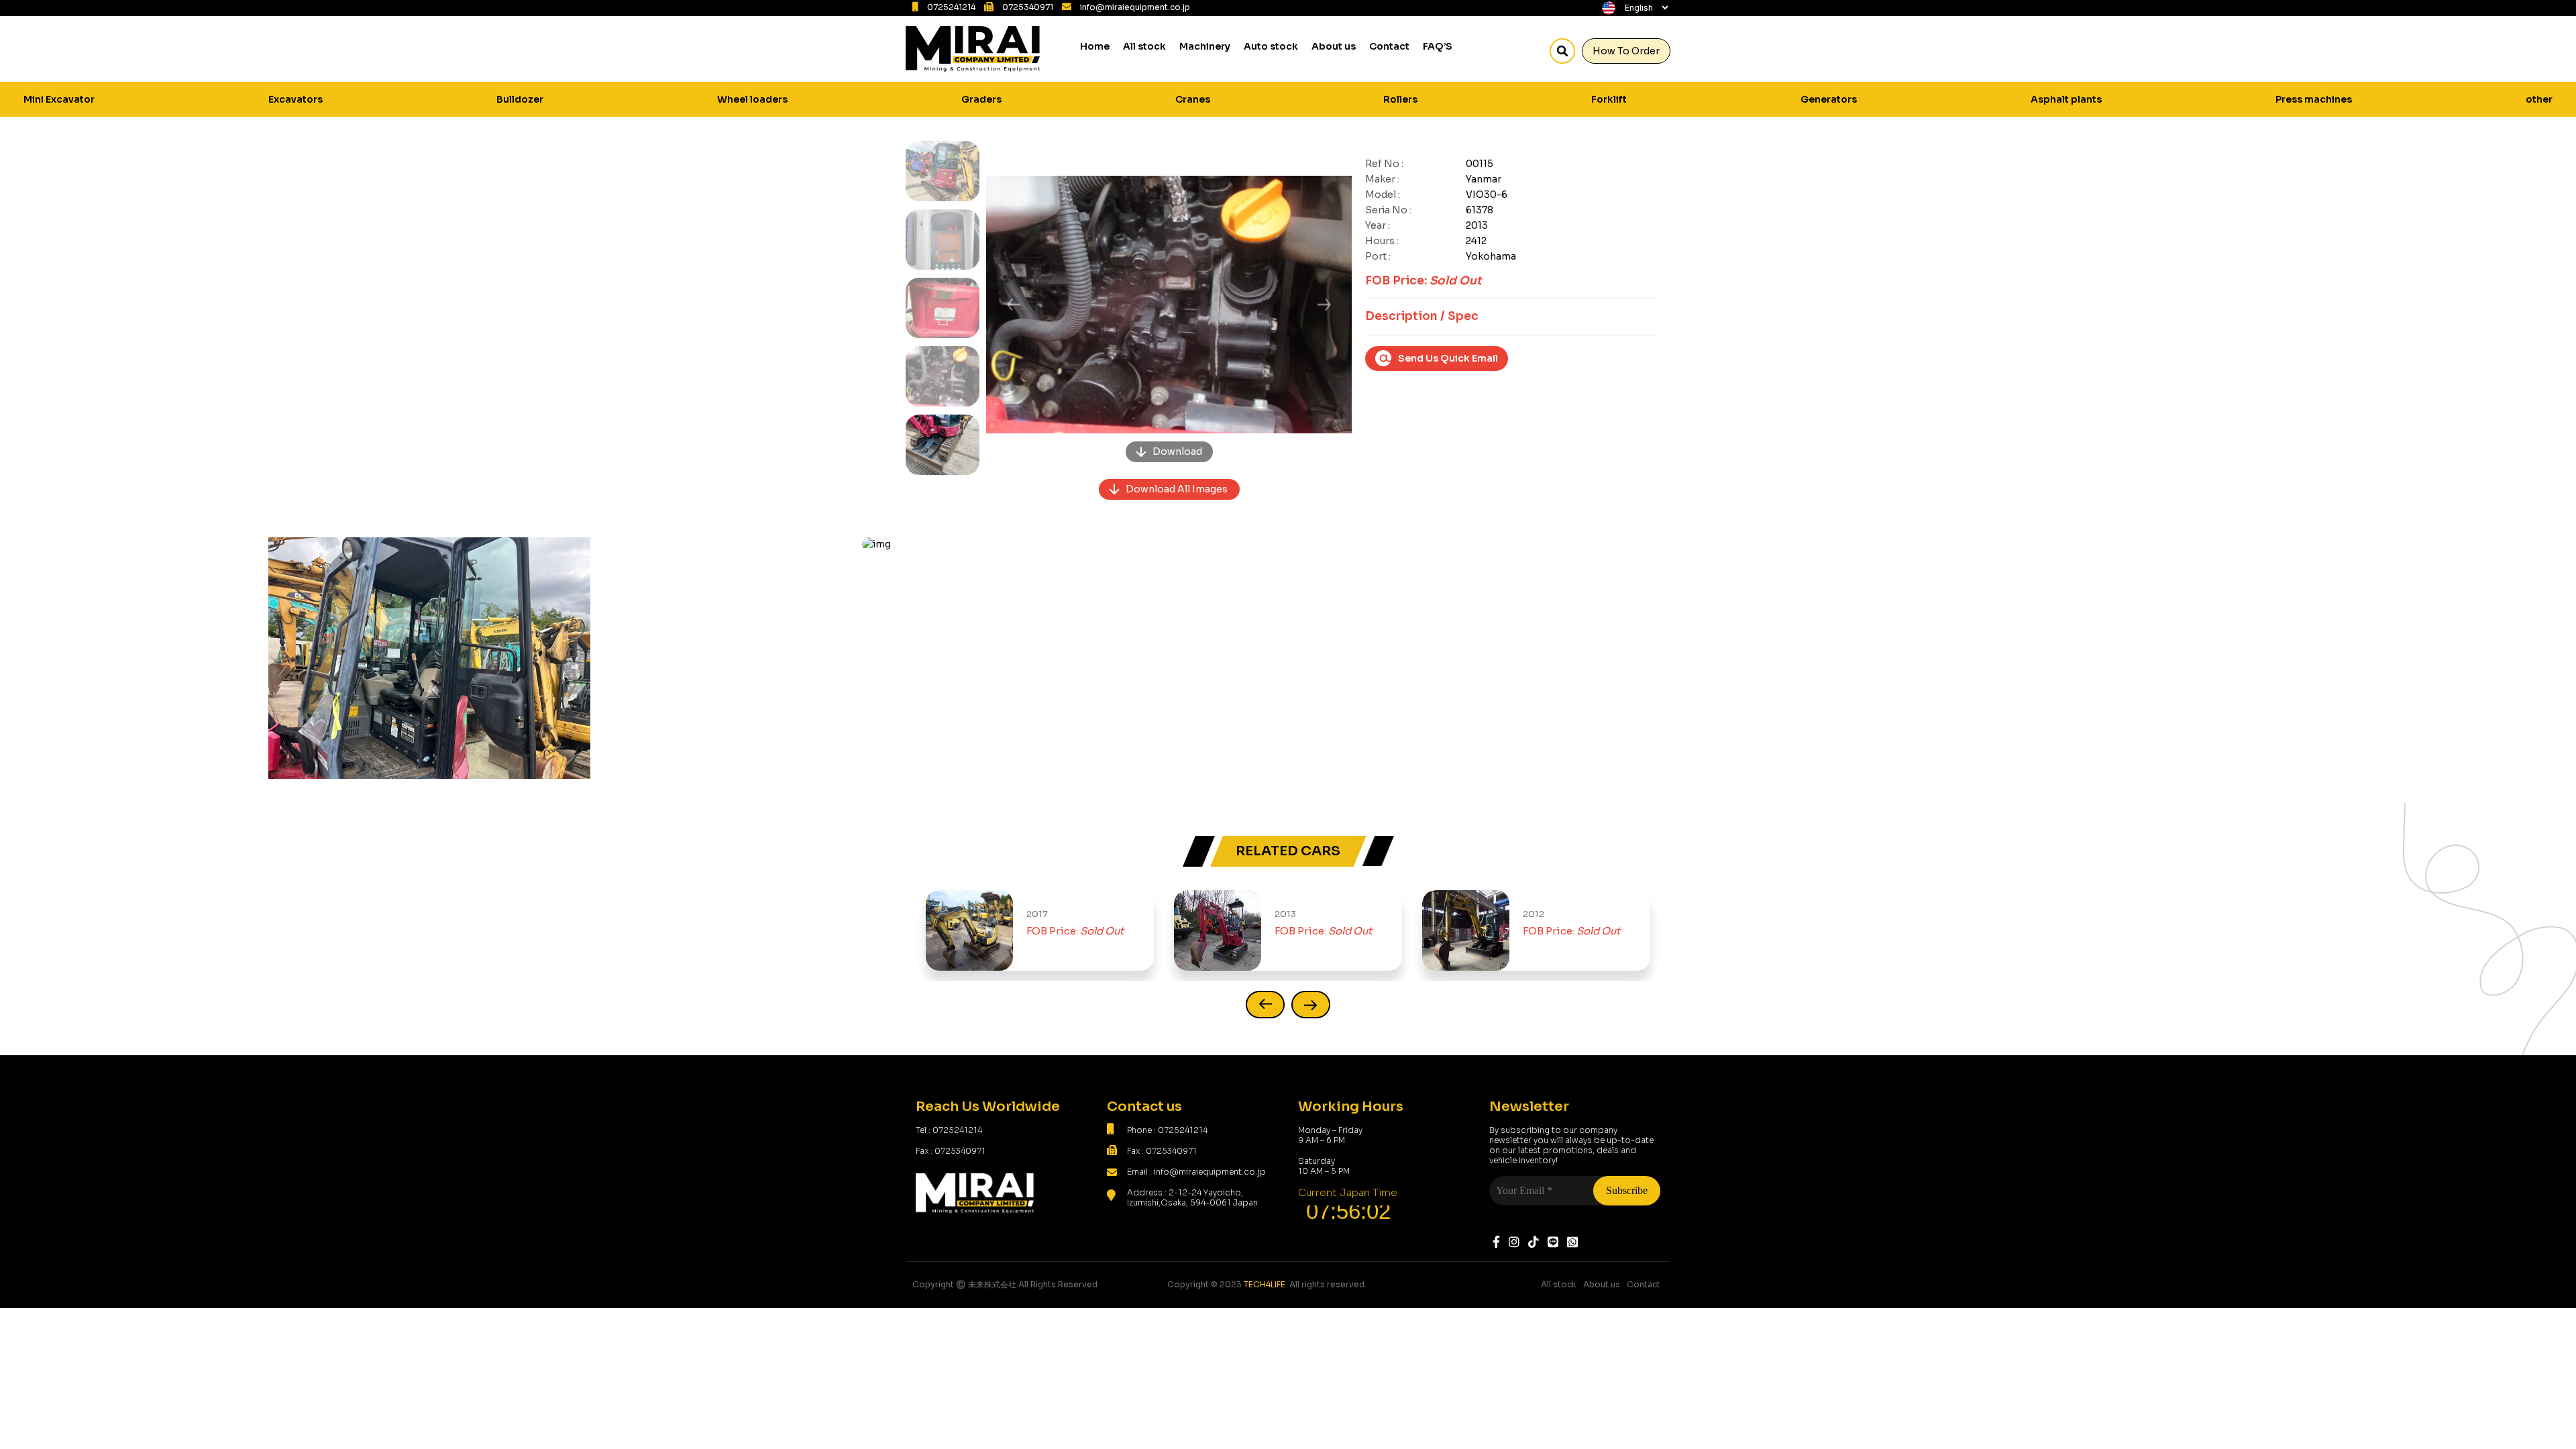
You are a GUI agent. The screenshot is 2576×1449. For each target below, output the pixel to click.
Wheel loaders (752, 99)
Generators (1829, 99)
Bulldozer (520, 99)
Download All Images (1177, 489)
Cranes (1193, 99)
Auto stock (1271, 46)
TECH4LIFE (1265, 1284)
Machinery (1205, 46)
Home (1095, 46)
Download (1177, 451)
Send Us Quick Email (1448, 358)
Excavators (296, 99)
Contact (1389, 46)
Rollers (1400, 99)
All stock (1144, 46)
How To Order (1626, 51)
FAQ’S (1438, 46)
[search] (1562, 51)
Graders (981, 99)
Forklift (1609, 99)
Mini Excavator (59, 99)
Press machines (2314, 99)
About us (1334, 46)
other (2539, 99)
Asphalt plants (2066, 99)
